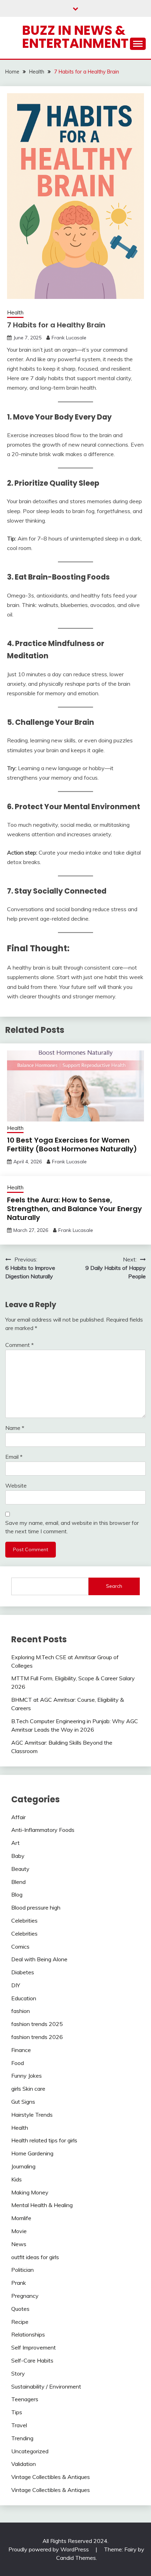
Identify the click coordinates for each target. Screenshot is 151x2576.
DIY (16, 1985)
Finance (21, 2050)
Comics (20, 1947)
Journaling (23, 2166)
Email (14, 1457)
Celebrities (24, 1920)
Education (24, 1998)
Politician (22, 2270)
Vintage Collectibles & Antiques (51, 2477)
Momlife (21, 2218)
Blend (18, 1882)
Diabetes (23, 1972)
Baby (18, 1856)
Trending (22, 2438)
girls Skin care (28, 2089)
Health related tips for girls (44, 2140)
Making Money (30, 2192)
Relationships (28, 2334)
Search (114, 1586)
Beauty (20, 1869)
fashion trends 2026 (37, 2037)
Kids (17, 2179)
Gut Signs (23, 2102)
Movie (19, 2231)
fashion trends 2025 (37, 2024)
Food (18, 2063)
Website (16, 1485)
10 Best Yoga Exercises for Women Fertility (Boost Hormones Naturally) (72, 1145)
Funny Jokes (27, 2076)
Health (15, 312)
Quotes (20, 2309)
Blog (17, 1894)
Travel (19, 2425)
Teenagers (25, 2399)
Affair (18, 1817)
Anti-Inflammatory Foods (43, 1830)
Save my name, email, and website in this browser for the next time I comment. (72, 1527)
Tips (17, 2412)
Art (15, 1843)
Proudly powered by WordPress (49, 2549)
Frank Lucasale (69, 338)
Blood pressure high (36, 1907)
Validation (24, 2464)
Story (18, 2373)
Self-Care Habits (32, 2360)
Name (15, 1428)
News (19, 2244)
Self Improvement (34, 2347)
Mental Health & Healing (42, 2205)
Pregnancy (25, 2296)
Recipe (20, 2322)
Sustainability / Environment (46, 2386)
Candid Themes (76, 2558)
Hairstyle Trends (32, 2115)
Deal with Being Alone (39, 1959)
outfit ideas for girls (35, 2257)
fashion (21, 2011)
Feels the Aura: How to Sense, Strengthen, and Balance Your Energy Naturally (74, 1209)
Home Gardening (32, 2153)
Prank (19, 2283)
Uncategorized (30, 2451)
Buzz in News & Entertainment (75, 37)
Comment (19, 1345)
